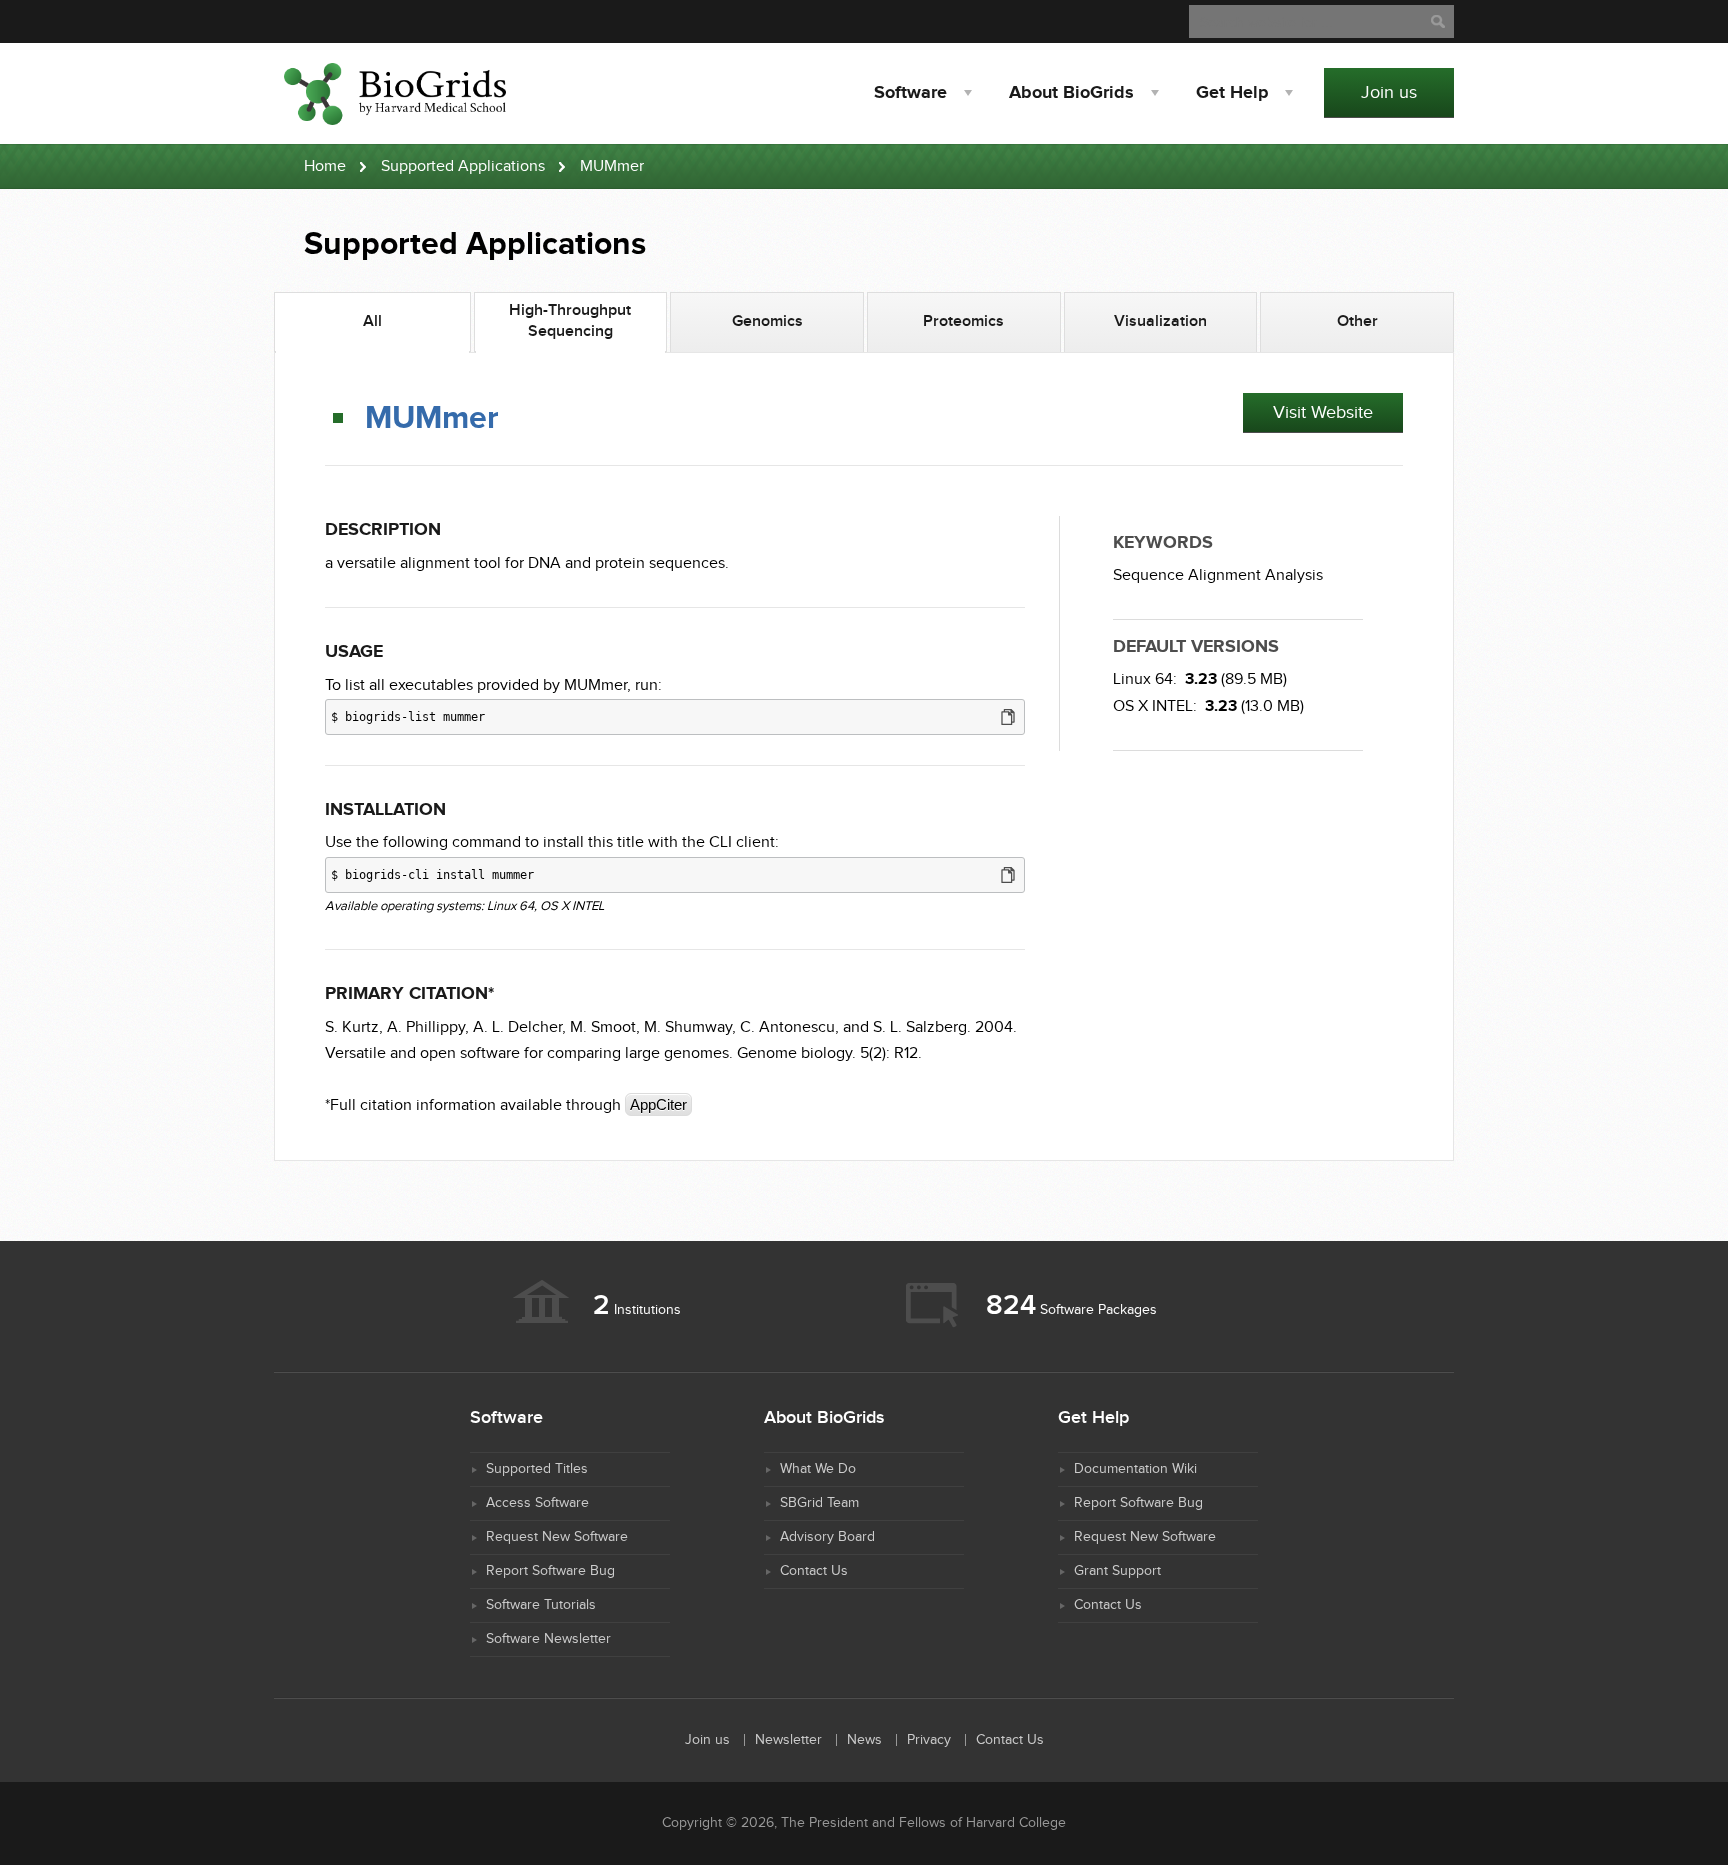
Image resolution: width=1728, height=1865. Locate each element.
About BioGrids (1071, 93)
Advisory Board (827, 1537)
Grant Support (1117, 1571)
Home (325, 166)
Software (910, 93)
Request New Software (557, 1537)
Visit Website (1323, 412)
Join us (1389, 92)
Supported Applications (463, 166)
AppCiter (658, 1104)
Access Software (537, 1503)
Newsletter (788, 1740)
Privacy (929, 1740)
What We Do (818, 1469)
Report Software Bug (550, 1571)
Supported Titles (537, 1469)
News (864, 1740)
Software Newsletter (548, 1639)
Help (1232, 93)
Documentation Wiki (1135, 1469)
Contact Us (814, 1571)
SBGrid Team (819, 1503)
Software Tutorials (541, 1605)
